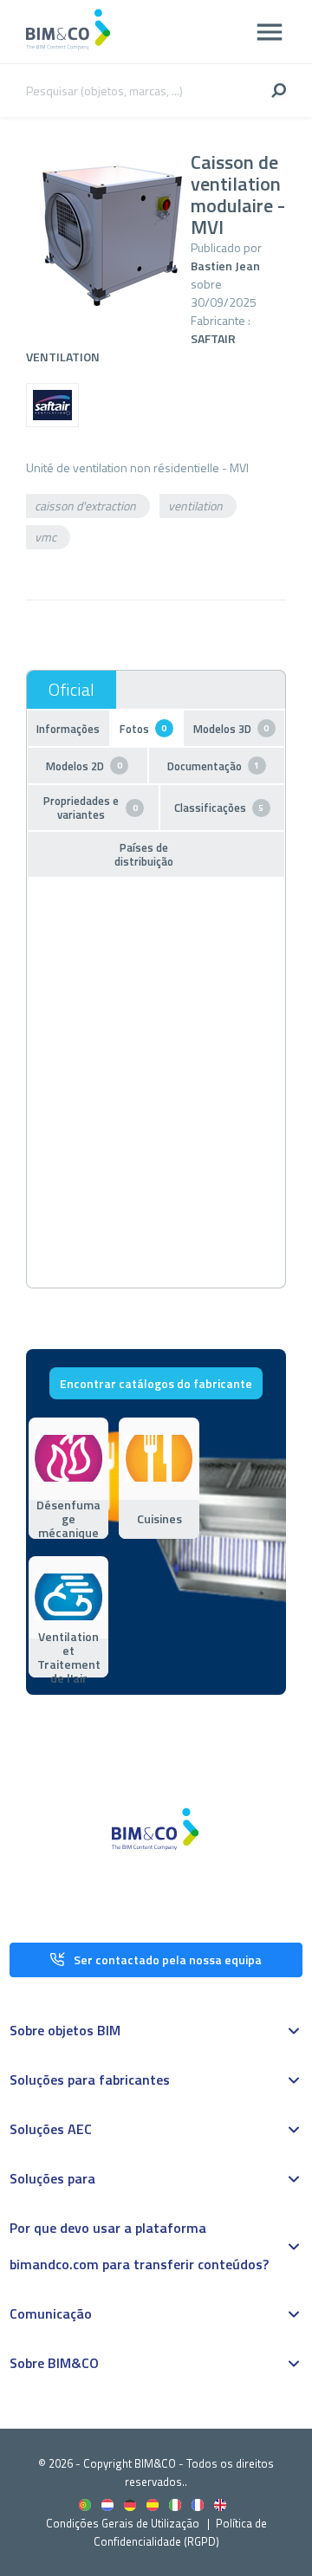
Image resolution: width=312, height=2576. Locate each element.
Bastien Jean (225, 266)
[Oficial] (71, 690)
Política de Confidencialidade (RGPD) (180, 2532)
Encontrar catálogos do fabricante (156, 1383)
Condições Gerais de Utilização (124, 2523)
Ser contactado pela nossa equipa (168, 1960)
